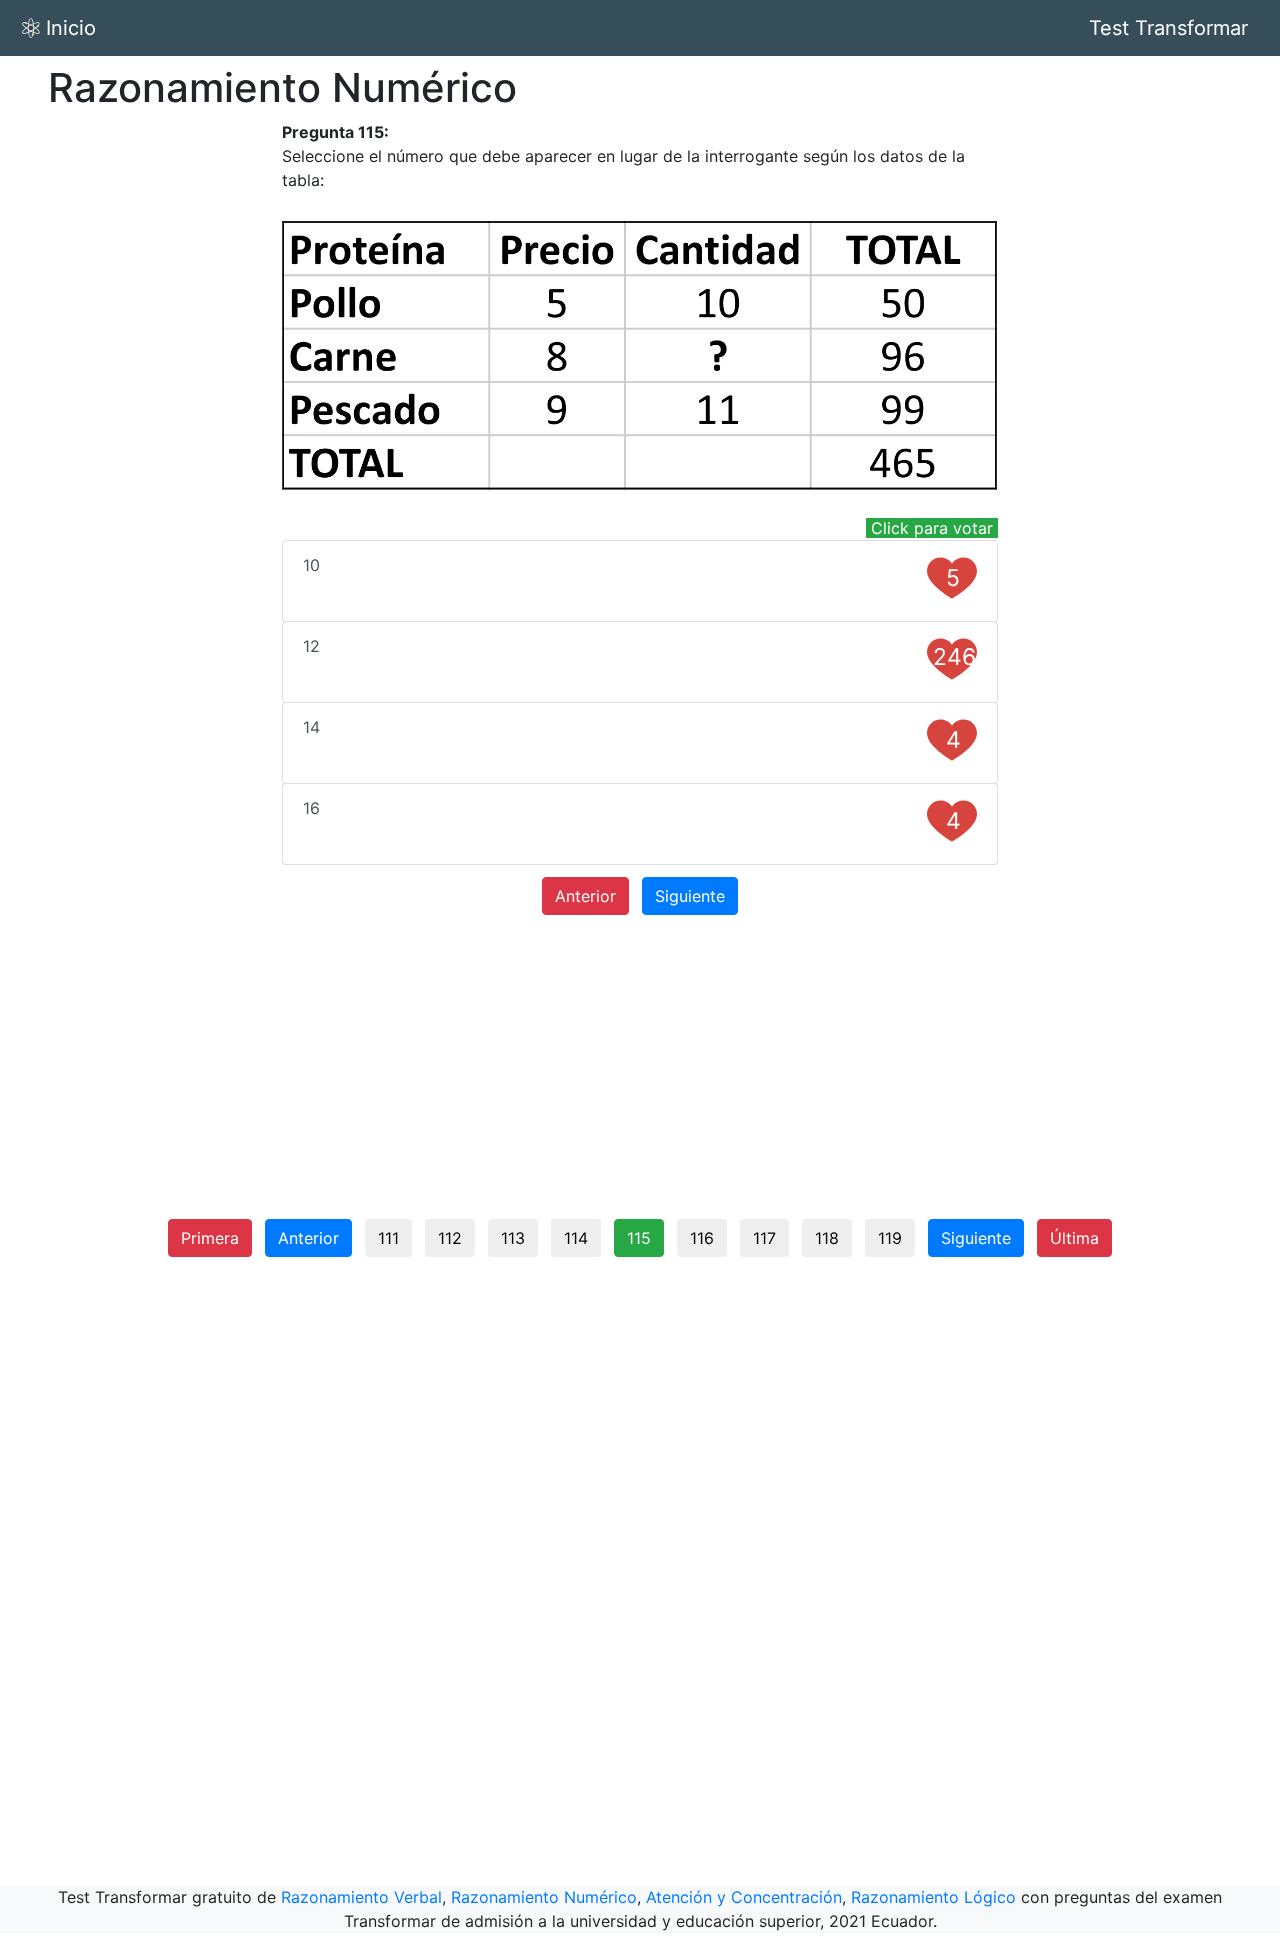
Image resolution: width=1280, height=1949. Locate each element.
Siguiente (690, 896)
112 (450, 1238)
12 (640, 653)
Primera (210, 1238)
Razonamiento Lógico (933, 1897)
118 (827, 1238)
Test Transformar (1168, 28)
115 (639, 1238)
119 (890, 1238)
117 (764, 1238)
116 (702, 1238)
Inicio (71, 28)
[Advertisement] (160, 420)
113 (513, 1238)
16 (632, 816)
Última (1074, 1238)
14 (632, 735)
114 (576, 1238)
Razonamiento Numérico (544, 1897)
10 (632, 573)
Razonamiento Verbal (361, 1897)
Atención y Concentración (744, 1897)
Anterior (585, 896)
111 (388, 1238)
